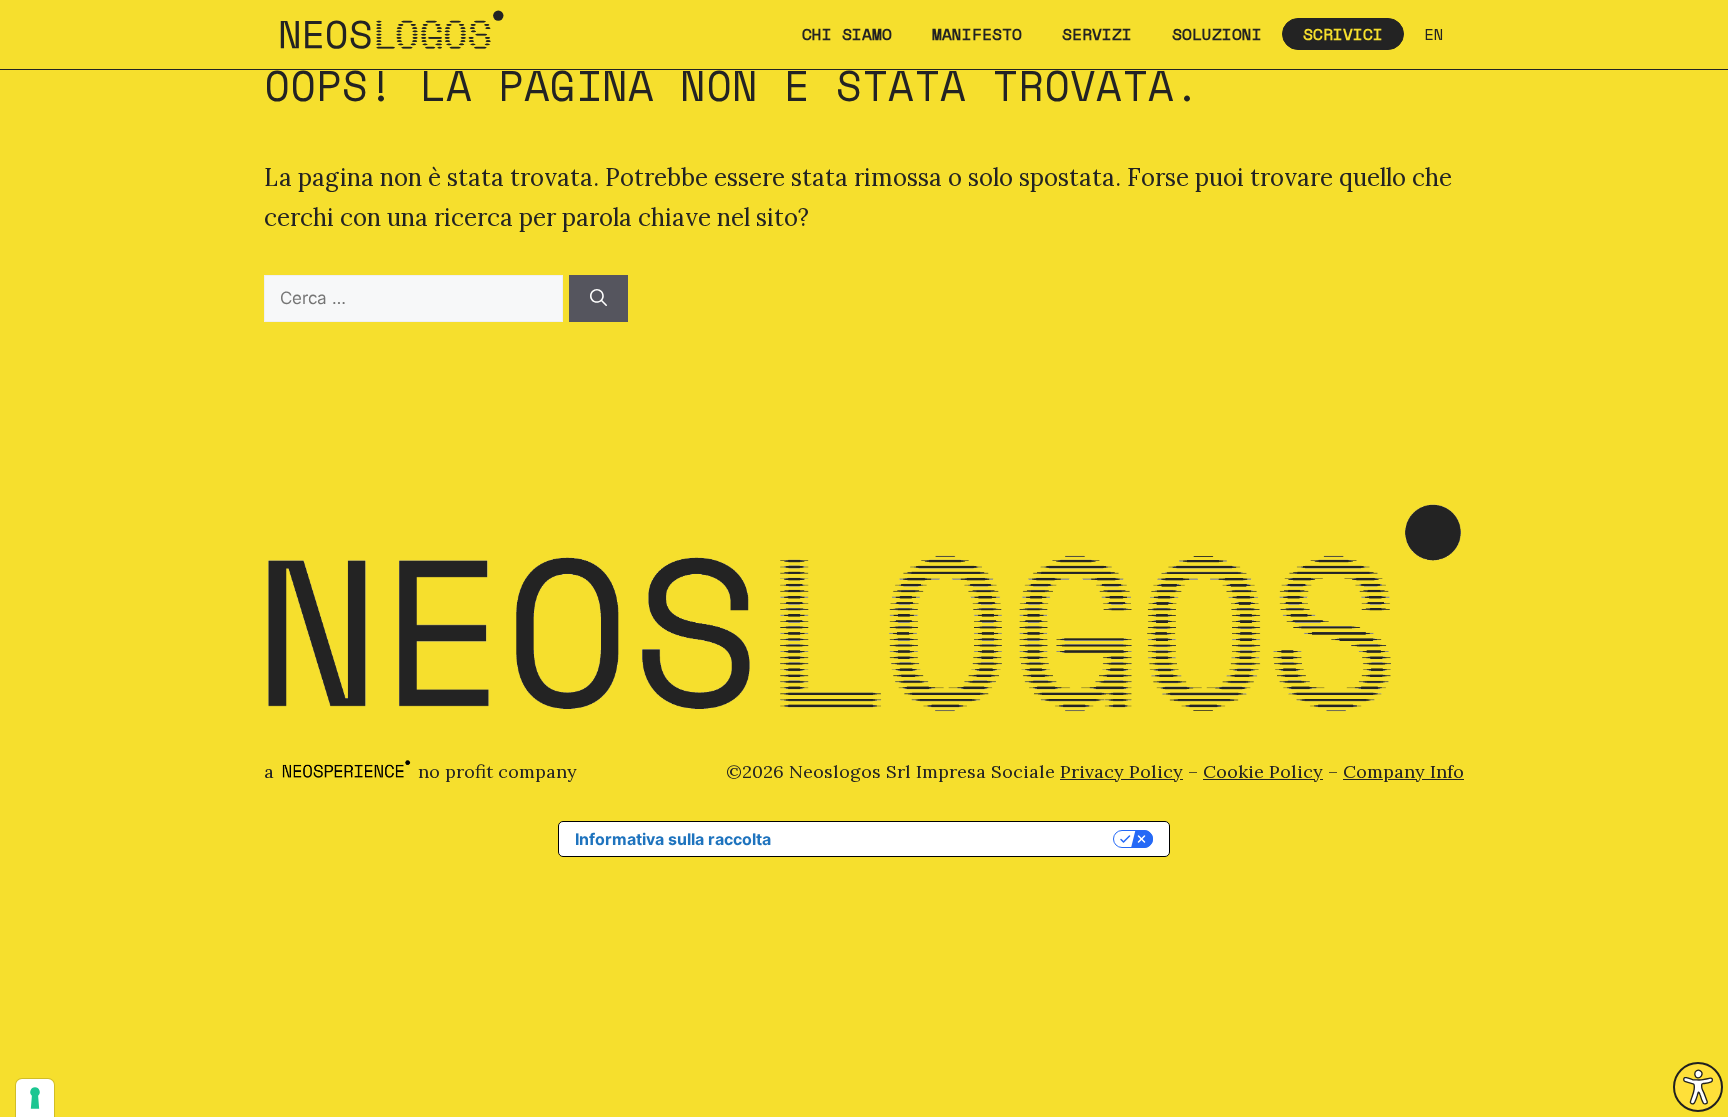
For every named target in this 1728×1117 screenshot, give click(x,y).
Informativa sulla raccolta (673, 839)
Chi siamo (847, 34)
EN (1434, 34)
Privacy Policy (1121, 771)
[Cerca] (598, 299)
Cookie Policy (1263, 771)
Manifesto (977, 34)
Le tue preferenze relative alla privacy (952, 839)
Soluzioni (1217, 34)
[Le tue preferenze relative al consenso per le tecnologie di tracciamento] (35, 1098)
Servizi (1097, 34)
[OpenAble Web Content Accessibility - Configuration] (1698, 1087)
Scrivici (1343, 34)
